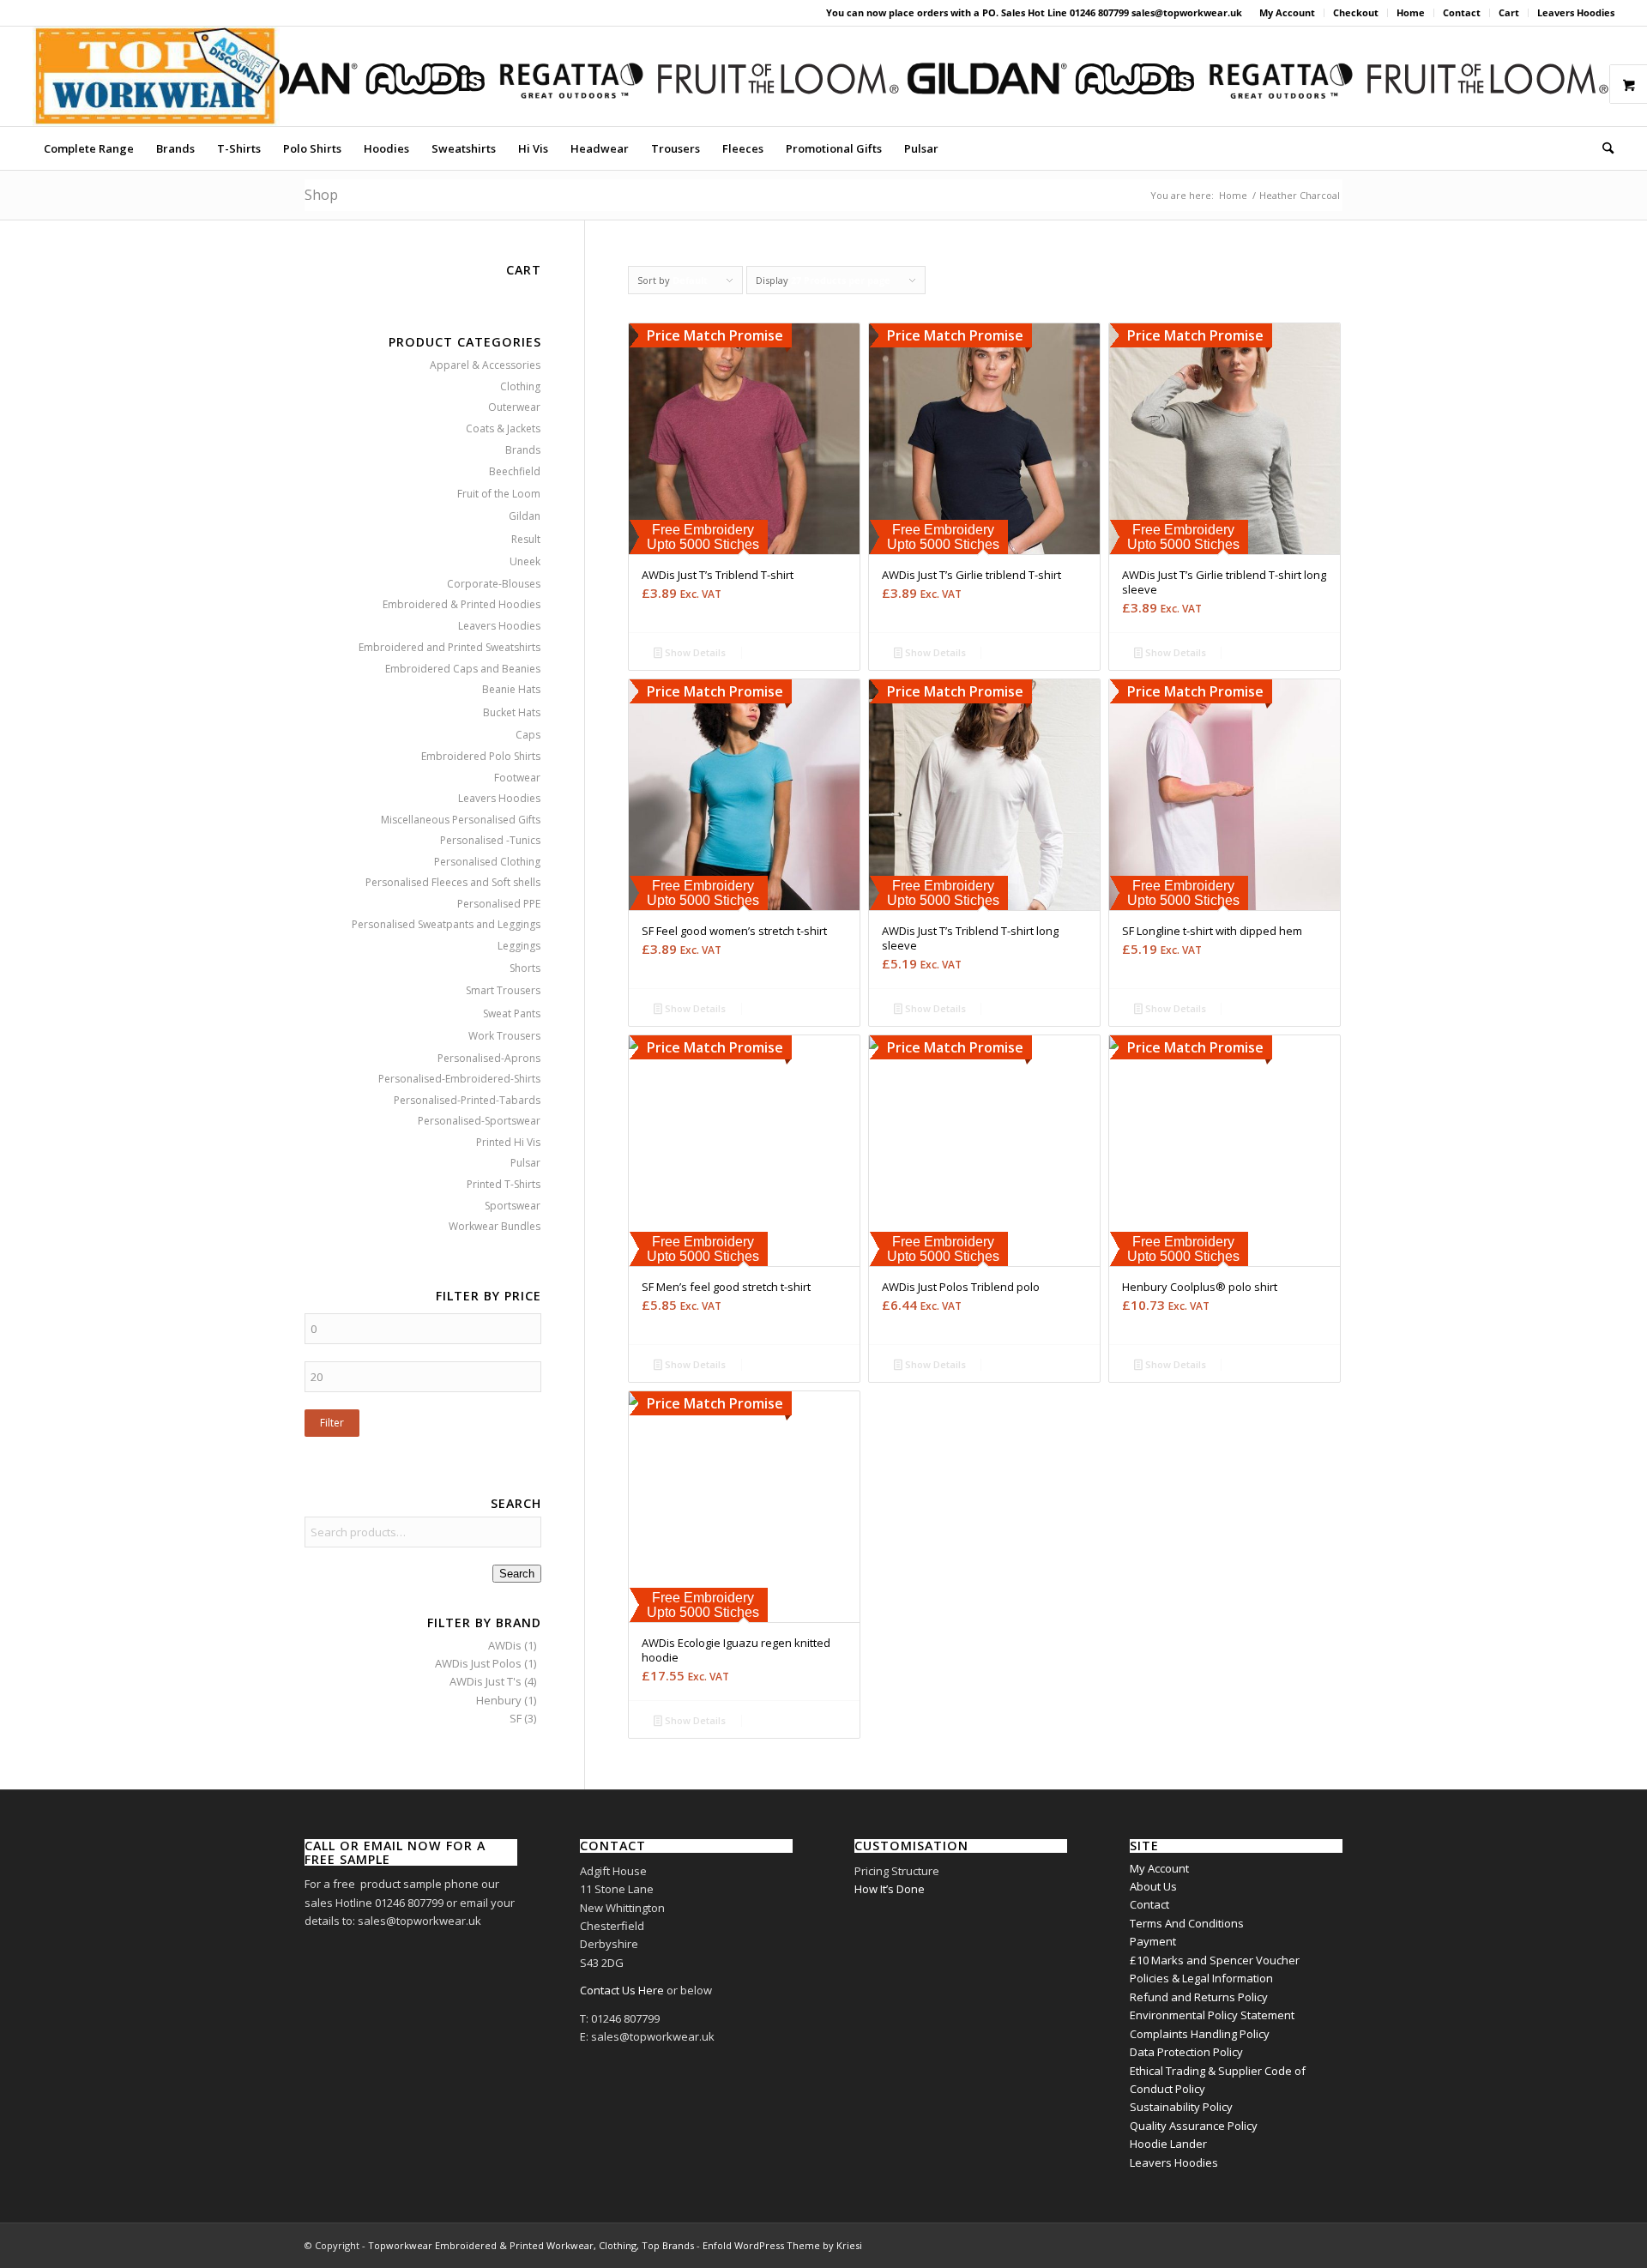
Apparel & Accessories (485, 365)
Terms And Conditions (1187, 1923)
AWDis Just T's (486, 1681)
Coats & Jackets (503, 428)
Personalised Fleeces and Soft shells (453, 882)
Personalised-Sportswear (479, 1121)
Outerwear (514, 407)
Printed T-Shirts (504, 1184)
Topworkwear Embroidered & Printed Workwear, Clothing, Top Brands (531, 2245)
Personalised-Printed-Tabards (467, 1100)
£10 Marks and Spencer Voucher (1215, 1960)
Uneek (525, 561)
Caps (528, 735)
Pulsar (525, 1163)
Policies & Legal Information (1201, 1978)
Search (517, 1574)
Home (1411, 12)
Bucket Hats (512, 712)
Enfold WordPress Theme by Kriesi (782, 2245)
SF (516, 1718)
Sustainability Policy (1181, 2107)
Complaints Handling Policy (1200, 2034)
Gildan (525, 516)
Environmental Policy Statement (1212, 2015)
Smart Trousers (503, 990)
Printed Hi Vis (508, 1142)
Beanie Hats (511, 689)
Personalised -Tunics (490, 840)
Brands (523, 450)
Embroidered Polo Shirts (481, 756)
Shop (321, 195)
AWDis (505, 1645)
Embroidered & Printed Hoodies (462, 604)
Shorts (525, 968)
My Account (1287, 12)
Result (526, 539)
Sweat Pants (512, 1013)
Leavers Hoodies (1576, 12)
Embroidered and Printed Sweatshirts (449, 647)
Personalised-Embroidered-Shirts (459, 1079)
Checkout (1356, 12)
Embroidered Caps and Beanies (463, 669)
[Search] (1602, 148)
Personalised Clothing (487, 862)
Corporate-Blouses (494, 584)
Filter (332, 1423)
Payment (1153, 1941)
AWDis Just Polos (478, 1663)
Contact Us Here (622, 1990)
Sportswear (513, 1206)
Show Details (694, 652)
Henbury (499, 1700)
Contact (1462, 12)
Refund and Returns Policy (1199, 1997)
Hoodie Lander (1168, 2144)
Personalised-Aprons (489, 1058)
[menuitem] (1288, 13)
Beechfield (515, 471)
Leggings (519, 946)
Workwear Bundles (495, 1226)
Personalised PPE (499, 904)
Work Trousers (504, 1036)
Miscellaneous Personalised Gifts (461, 820)
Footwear (517, 778)
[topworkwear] (156, 76)
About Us (1153, 1886)
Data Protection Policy (1186, 2052)
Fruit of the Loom (499, 494)
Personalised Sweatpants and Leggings (446, 924)
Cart (1509, 12)
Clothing (520, 386)
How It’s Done (890, 1889)
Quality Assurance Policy (1194, 2126)
